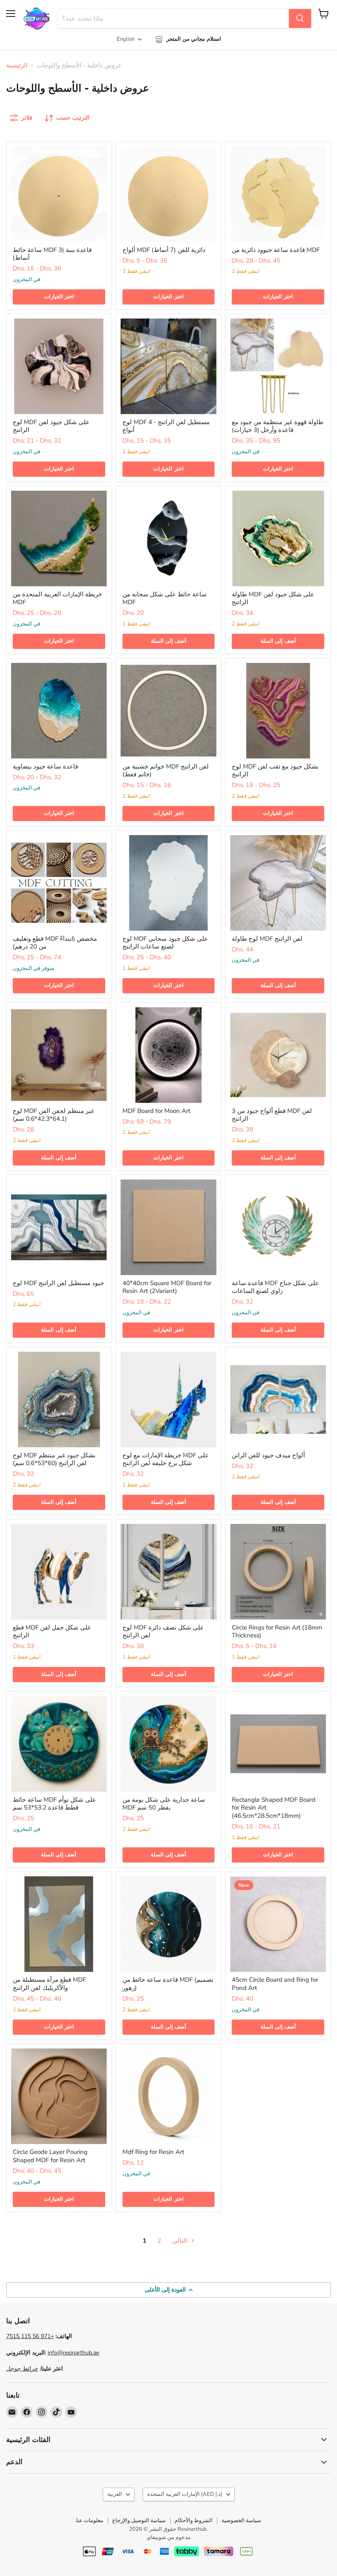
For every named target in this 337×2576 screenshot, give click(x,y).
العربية (115, 2494)
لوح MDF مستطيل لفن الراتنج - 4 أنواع (166, 426)
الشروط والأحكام (194, 2521)
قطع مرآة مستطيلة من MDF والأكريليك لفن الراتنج (49, 1984)
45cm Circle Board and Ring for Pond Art (275, 1984)
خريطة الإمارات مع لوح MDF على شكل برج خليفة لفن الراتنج (166, 1459)
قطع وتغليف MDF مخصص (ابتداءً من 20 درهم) (55, 943)
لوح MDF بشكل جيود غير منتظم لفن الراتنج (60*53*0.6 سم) (54, 1459)
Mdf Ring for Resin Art (153, 2152)
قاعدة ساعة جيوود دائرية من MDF (276, 250)
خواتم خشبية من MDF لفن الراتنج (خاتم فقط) (166, 771)
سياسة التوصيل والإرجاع (139, 2521)
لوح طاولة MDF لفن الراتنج (267, 939)
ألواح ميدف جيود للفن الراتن (268, 1455)
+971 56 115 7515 (30, 2336)
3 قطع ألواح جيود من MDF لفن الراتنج (272, 1115)
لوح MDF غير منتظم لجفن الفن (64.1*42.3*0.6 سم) (53, 1115)
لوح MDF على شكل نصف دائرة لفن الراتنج (163, 1632)
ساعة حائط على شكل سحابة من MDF (165, 598)
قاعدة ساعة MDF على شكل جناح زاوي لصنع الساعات (275, 1287)
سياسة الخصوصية (241, 2521)
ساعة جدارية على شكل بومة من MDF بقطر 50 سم (164, 1804)
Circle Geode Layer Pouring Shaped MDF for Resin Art (50, 2156)
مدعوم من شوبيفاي (169, 2537)
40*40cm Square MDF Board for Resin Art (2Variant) (167, 1287)
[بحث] (300, 18)
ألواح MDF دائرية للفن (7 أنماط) (164, 250)
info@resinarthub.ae (73, 2353)
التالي (181, 2241)
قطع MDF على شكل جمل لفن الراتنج (52, 1632)
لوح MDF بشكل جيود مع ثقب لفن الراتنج (275, 771)
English (126, 39)
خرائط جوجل (22, 2369)
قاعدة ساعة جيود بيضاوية (45, 766)
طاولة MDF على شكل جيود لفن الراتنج (273, 598)
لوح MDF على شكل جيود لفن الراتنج (51, 426)
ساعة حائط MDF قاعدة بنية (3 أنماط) (52, 254)
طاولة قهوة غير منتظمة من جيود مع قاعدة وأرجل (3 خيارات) (278, 426)
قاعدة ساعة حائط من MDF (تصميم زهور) (168, 1984)
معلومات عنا (90, 2521)
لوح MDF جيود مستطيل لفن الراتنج (58, 1283)
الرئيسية (17, 66)
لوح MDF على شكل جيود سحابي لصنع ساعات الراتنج (165, 943)
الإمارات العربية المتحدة (185, 2494)
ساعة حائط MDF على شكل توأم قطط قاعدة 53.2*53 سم (54, 1804)
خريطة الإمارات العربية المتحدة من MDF (57, 598)
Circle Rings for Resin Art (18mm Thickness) (277, 1632)
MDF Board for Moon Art (156, 1111)
